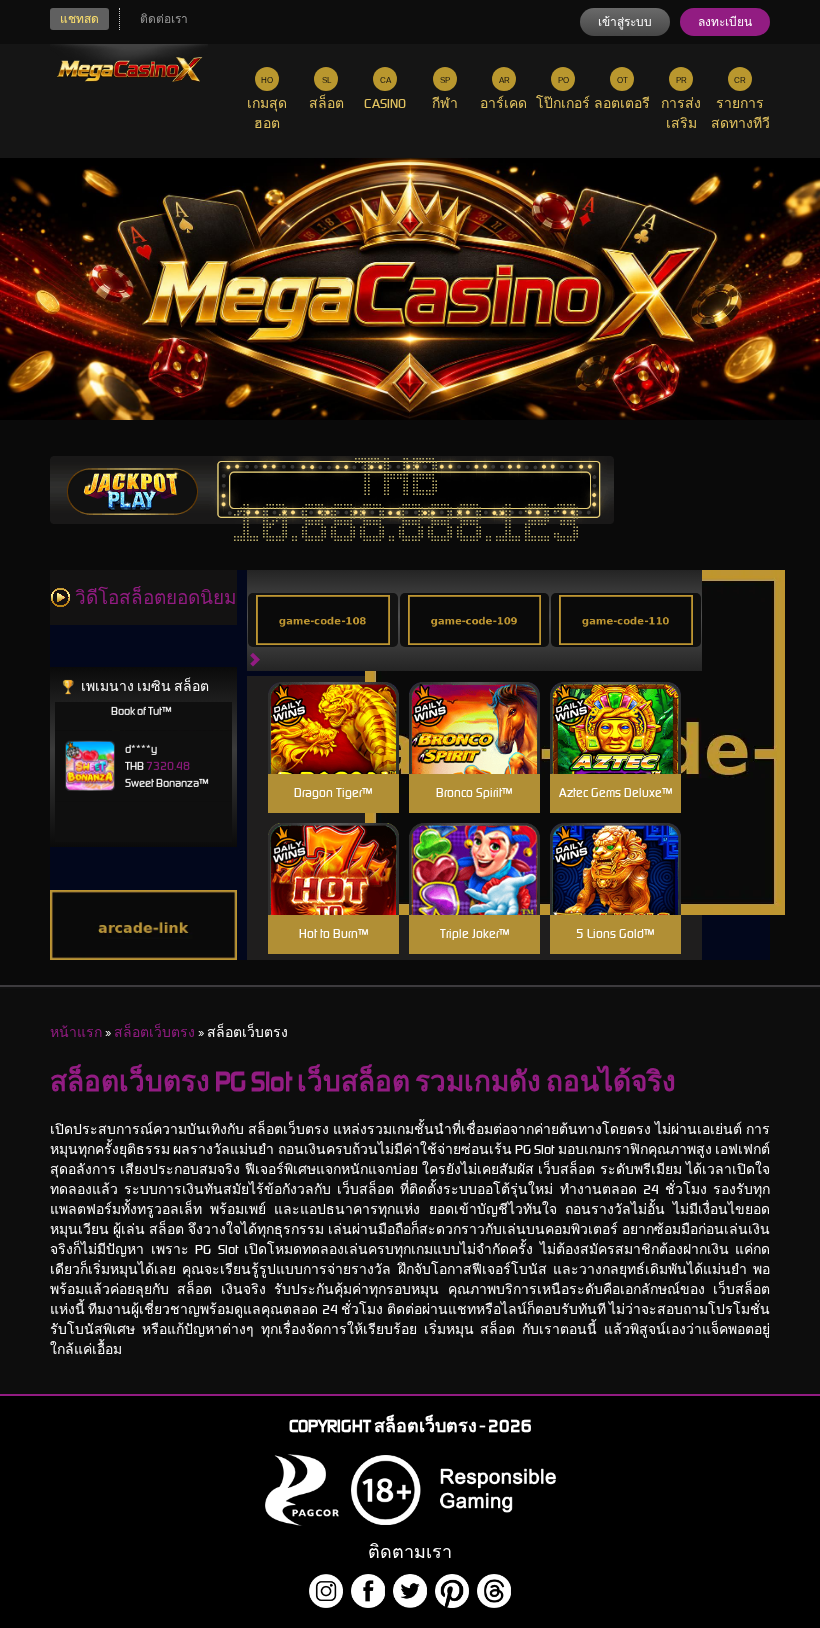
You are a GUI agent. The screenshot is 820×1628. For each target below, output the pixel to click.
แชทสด (79, 19)
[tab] (323, 620)
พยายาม (333, 704)
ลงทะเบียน (725, 22)
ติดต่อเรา (164, 19)
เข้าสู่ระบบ (625, 22)
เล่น (333, 749)
